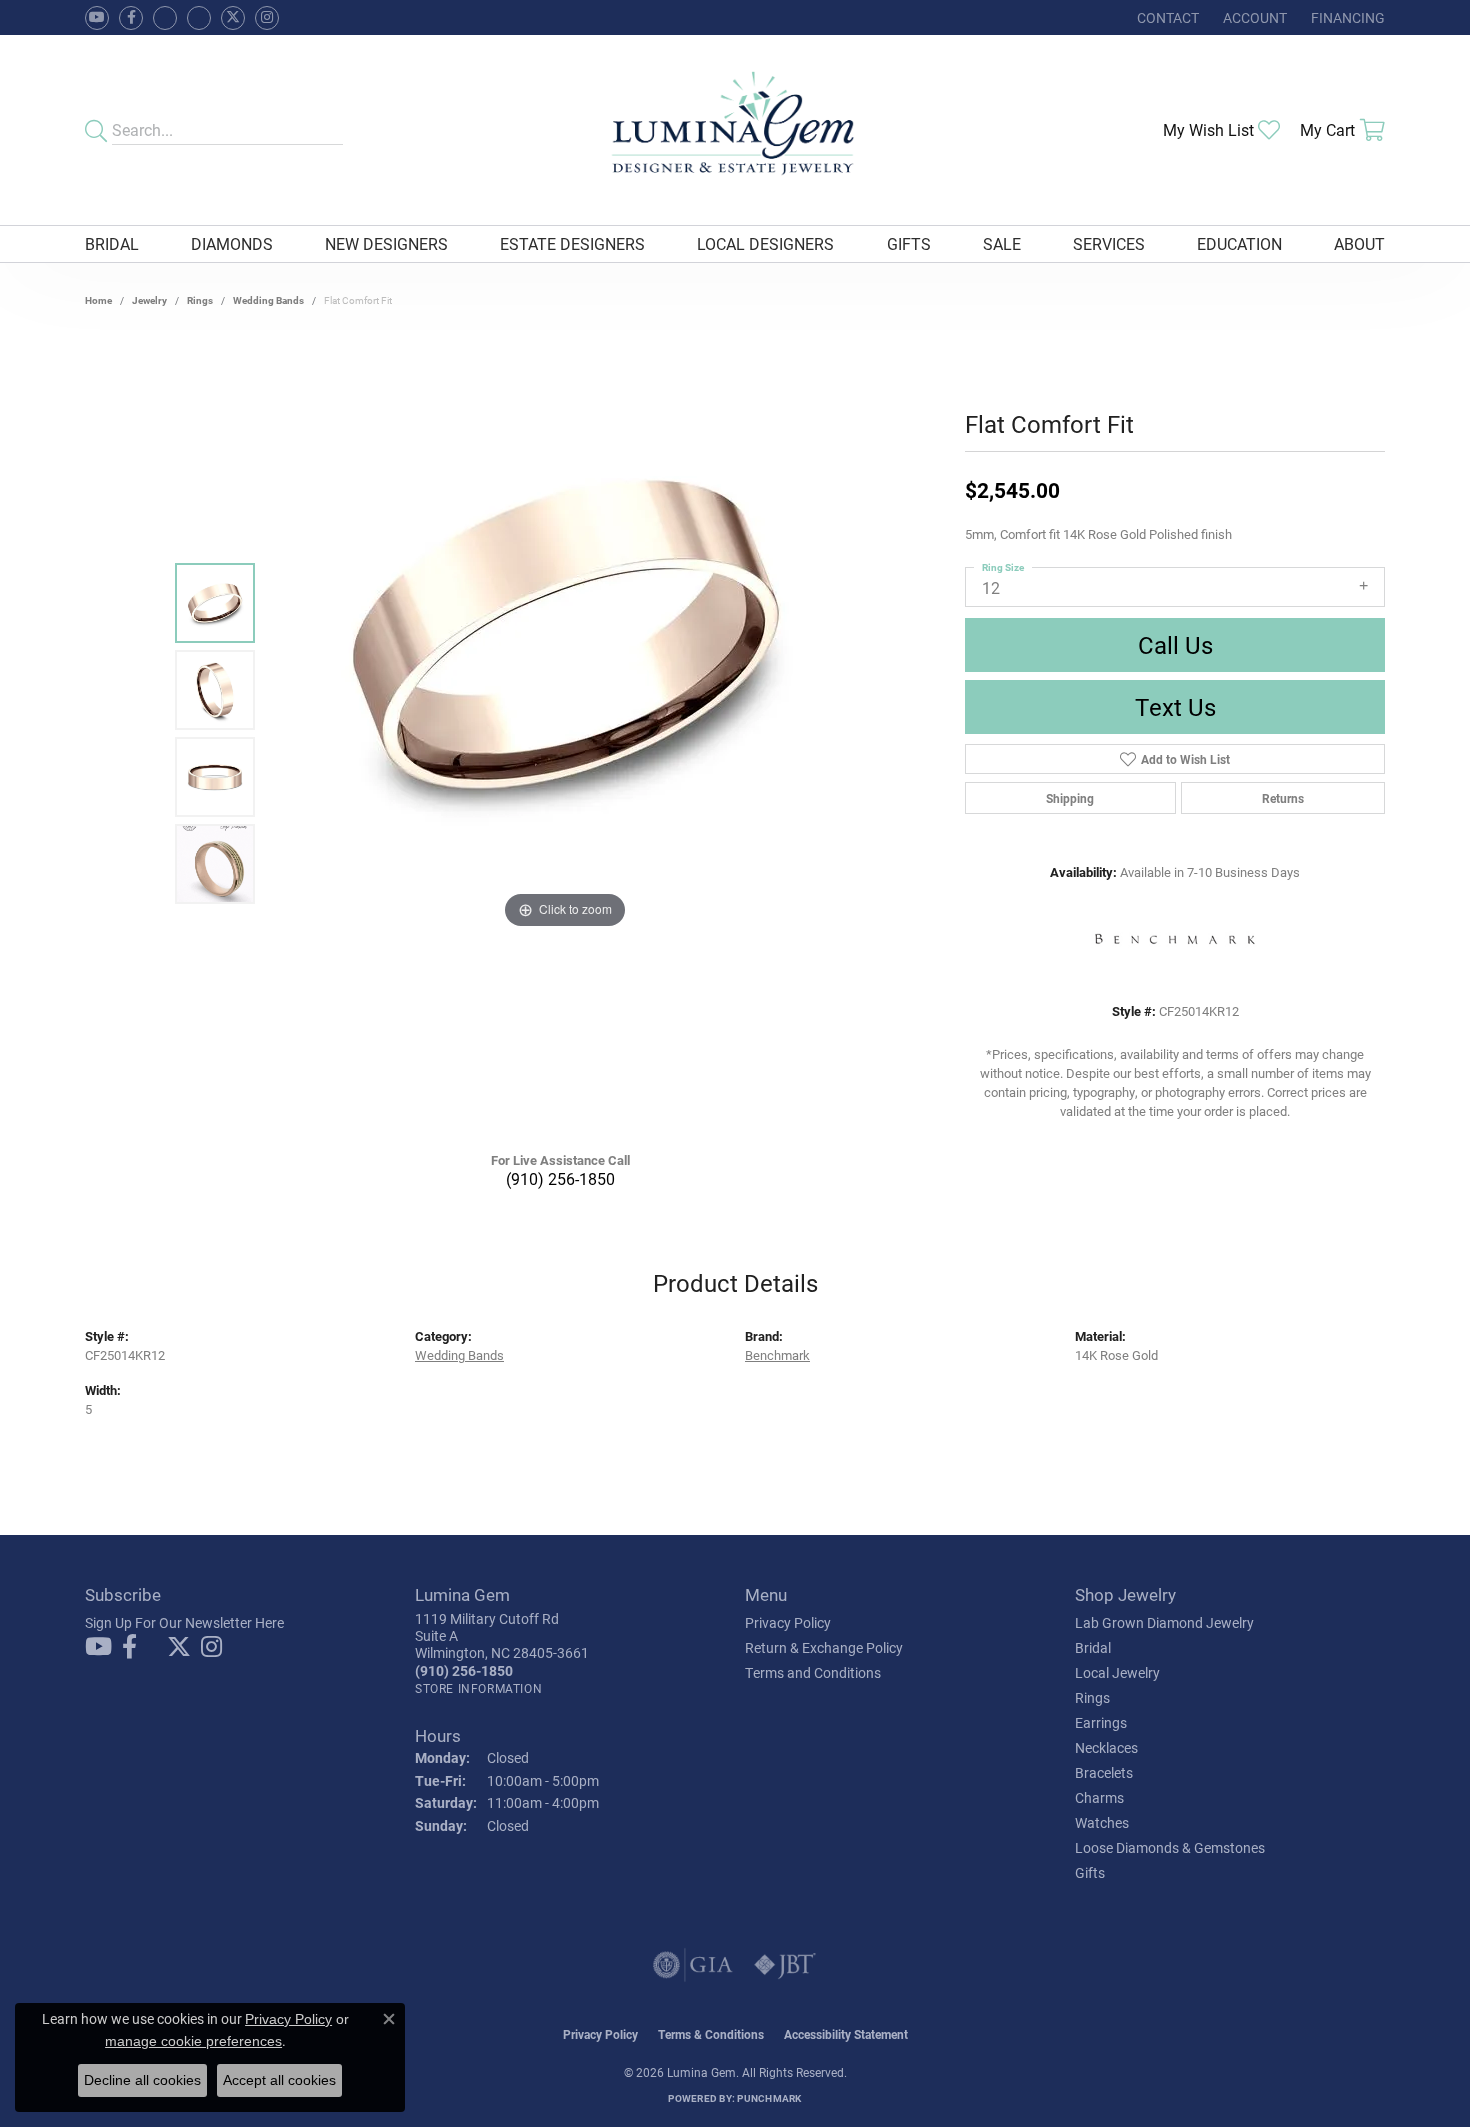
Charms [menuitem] (1099, 1797)
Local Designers (765, 243)
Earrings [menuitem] (1101, 1722)
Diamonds (232, 243)
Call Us (1175, 645)
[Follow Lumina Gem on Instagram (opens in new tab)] (267, 18)
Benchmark (777, 1354)
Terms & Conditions (711, 2034)
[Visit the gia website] (693, 1965)
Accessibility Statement (846, 2034)
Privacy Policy (788, 1622)
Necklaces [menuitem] (1106, 1747)
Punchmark (769, 2098)
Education (1239, 243)
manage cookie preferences (193, 2041)
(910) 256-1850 (560, 1178)
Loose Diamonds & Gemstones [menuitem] (1170, 1847)
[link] (1166, 17)
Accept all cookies (279, 2080)
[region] (565, 734)
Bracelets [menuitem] (1104, 1772)
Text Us (1175, 707)
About (1359, 243)
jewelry (149, 300)
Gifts (909, 243)
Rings (200, 300)
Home (98, 300)
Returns (1283, 798)
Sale (1002, 243)
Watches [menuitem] (1102, 1822)
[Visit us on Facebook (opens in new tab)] (165, 18)
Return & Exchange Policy (824, 1647)
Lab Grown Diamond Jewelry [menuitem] (1164, 1622)
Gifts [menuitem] (1090, 1872)
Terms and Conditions (813, 1672)
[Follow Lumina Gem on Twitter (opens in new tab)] (233, 18)
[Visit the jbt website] (785, 1965)
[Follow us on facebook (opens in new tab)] (131, 18)
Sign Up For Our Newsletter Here (184, 1622)
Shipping (1070, 798)
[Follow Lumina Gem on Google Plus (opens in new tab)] (199, 18)
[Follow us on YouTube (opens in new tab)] (97, 18)
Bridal (112, 243)
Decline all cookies (142, 2080)
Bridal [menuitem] (1093, 1647)
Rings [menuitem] (1092, 1697)
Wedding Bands (268, 300)
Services (1109, 243)
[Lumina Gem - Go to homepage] (734, 130)
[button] (1253, 17)
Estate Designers (572, 243)
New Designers (386, 243)
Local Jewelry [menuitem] (1117, 1672)
